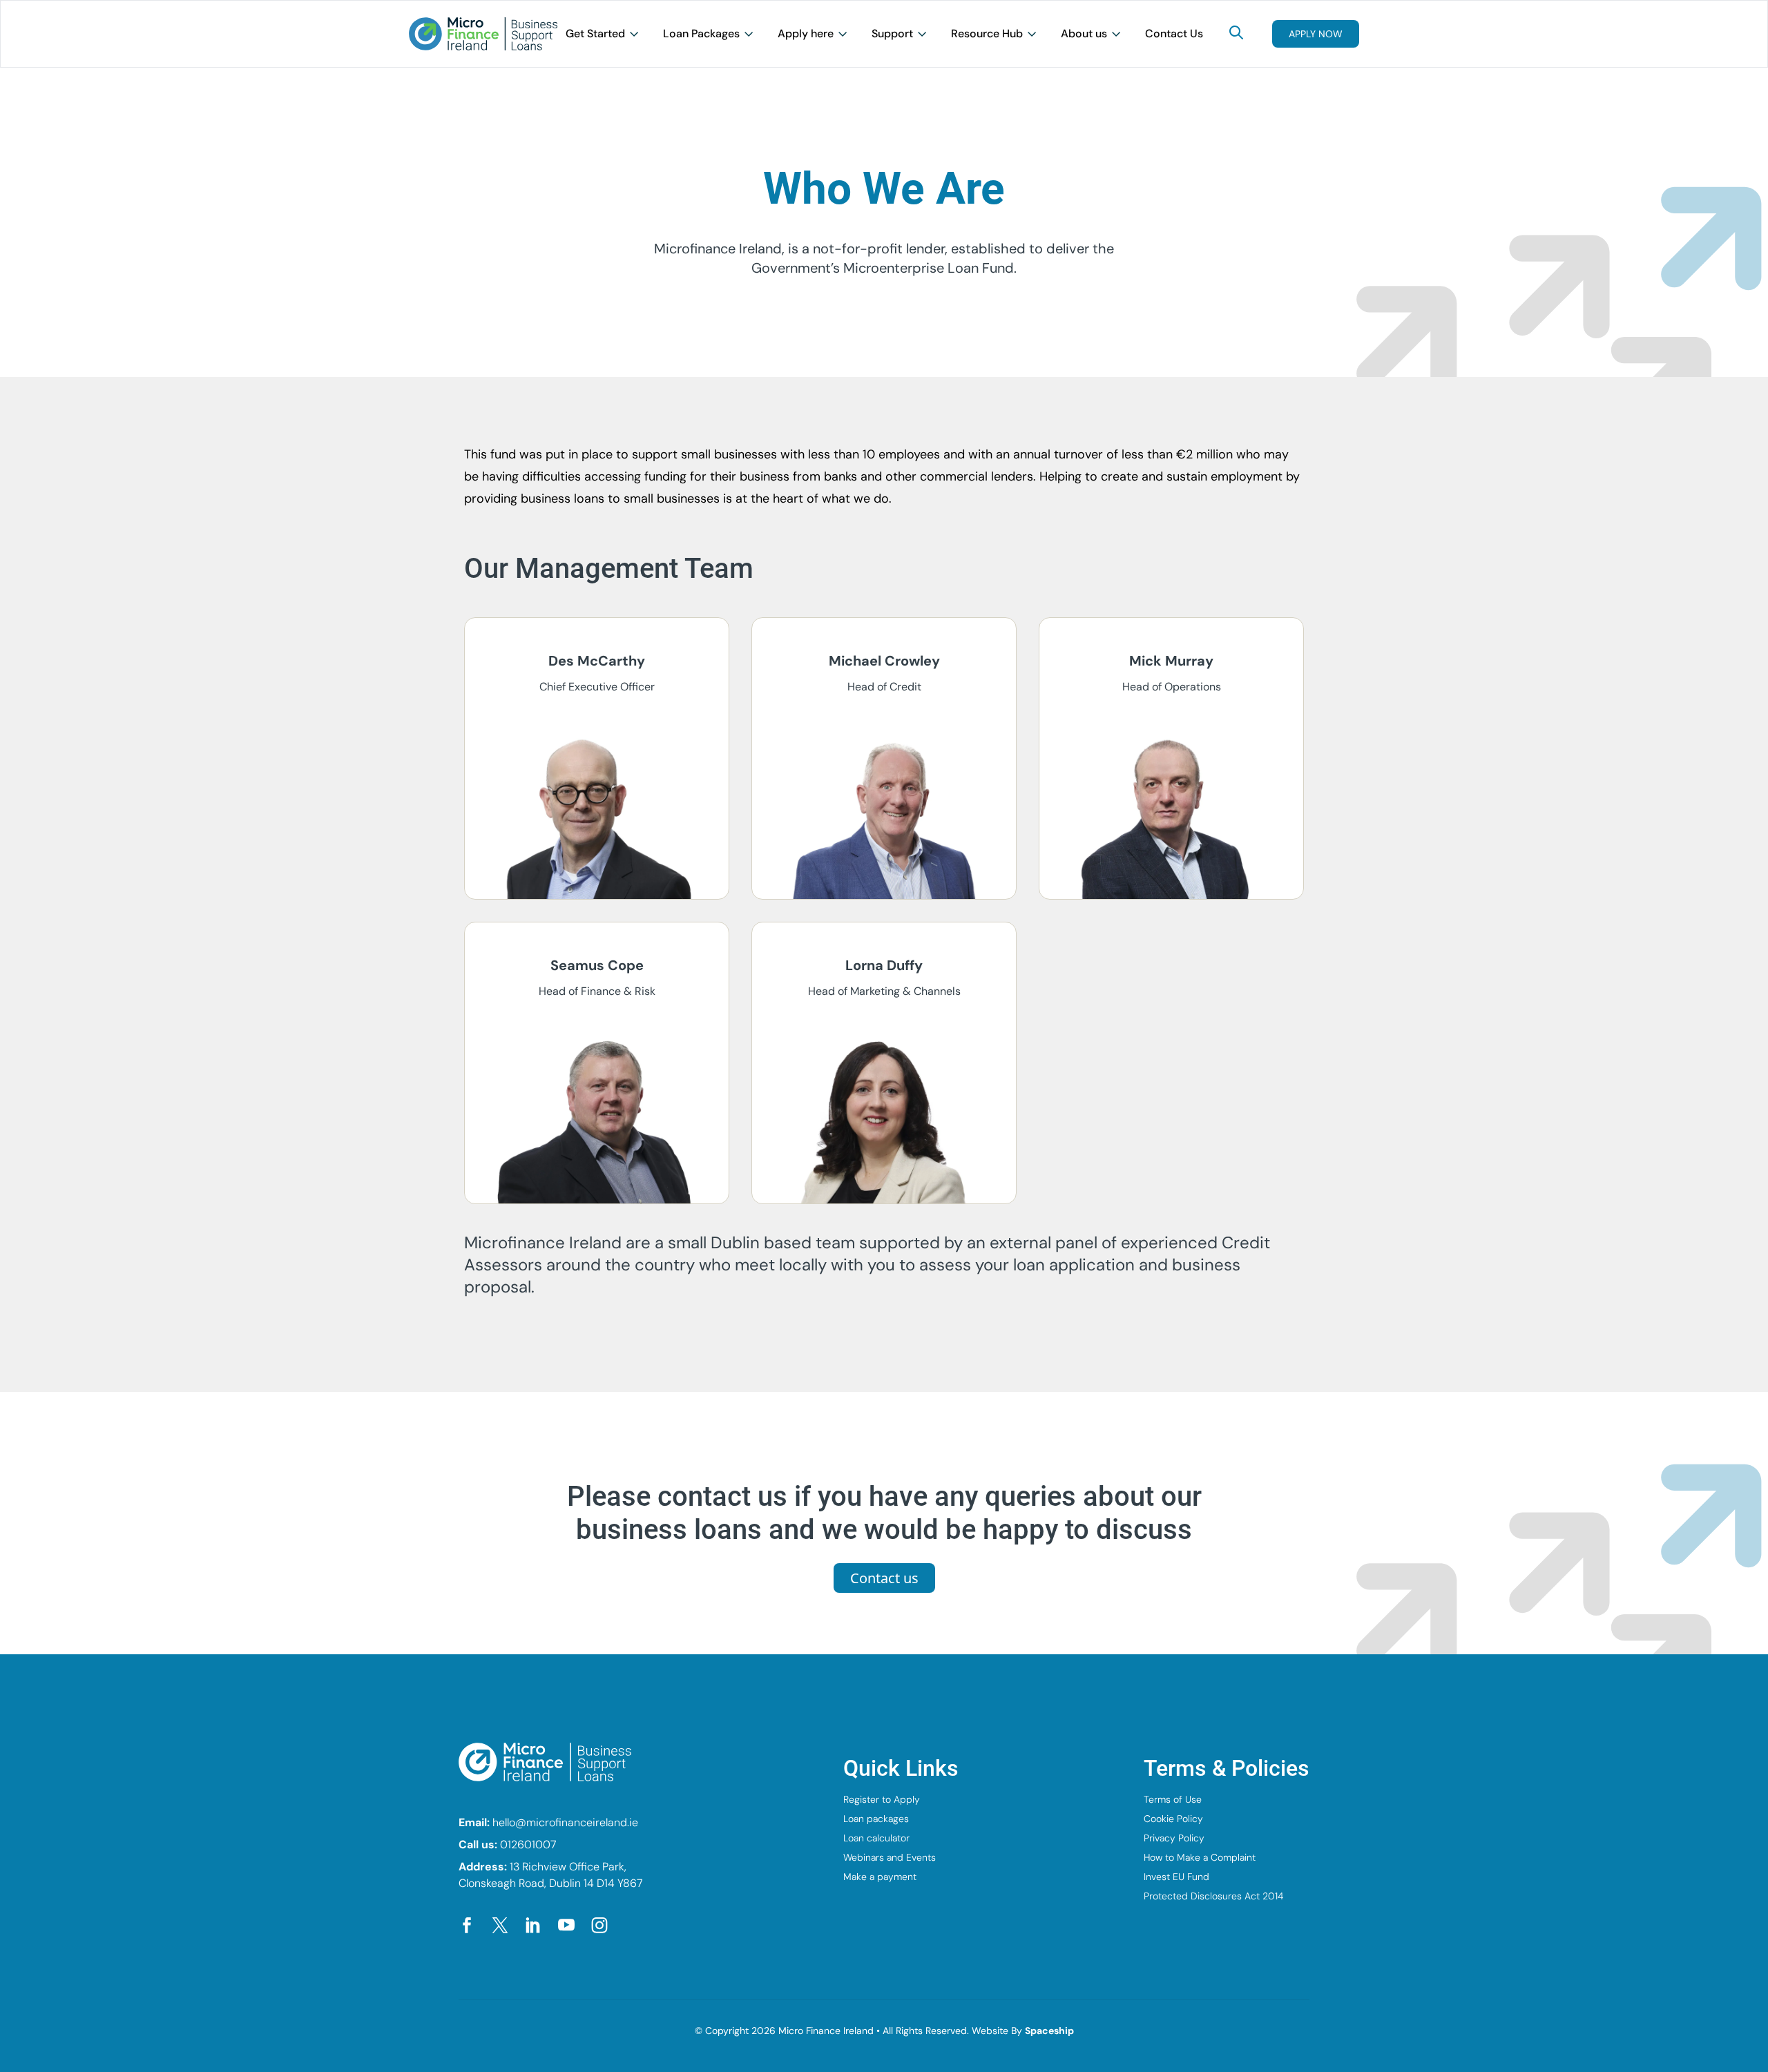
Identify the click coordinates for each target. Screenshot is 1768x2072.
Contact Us (1174, 33)
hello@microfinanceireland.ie (565, 1822)
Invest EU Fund (1176, 1877)
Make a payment (880, 1877)
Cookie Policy (1173, 1819)
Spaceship (1049, 2031)
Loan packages (876, 1819)
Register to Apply (882, 1799)
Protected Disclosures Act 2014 (1213, 1896)
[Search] (1236, 32)
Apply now (1316, 34)
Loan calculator (876, 1838)
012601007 (528, 1845)
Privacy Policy (1174, 1838)
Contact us (884, 1578)
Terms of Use (1173, 1799)
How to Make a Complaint (1200, 1857)
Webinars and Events (890, 1857)
